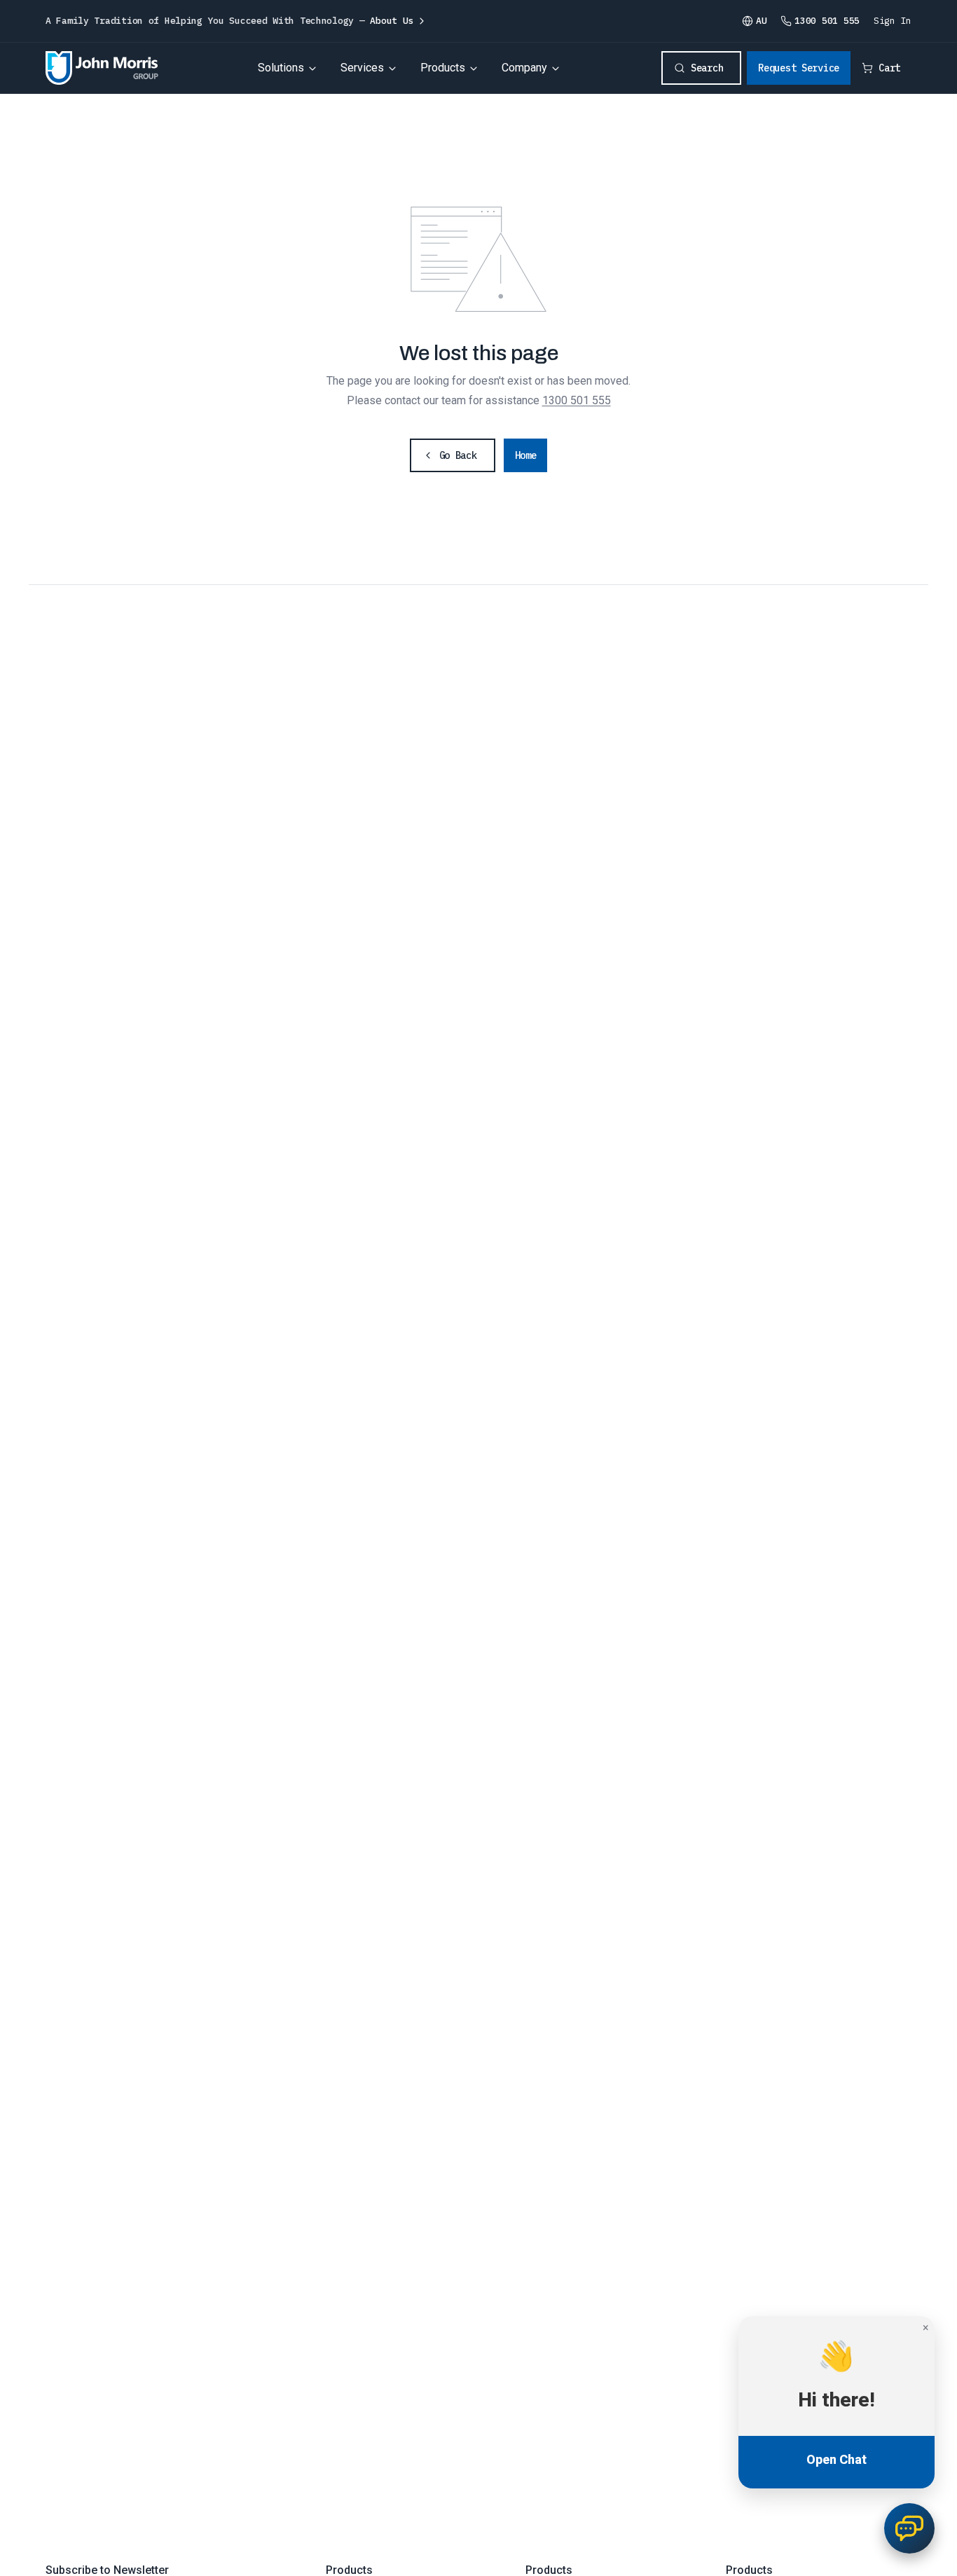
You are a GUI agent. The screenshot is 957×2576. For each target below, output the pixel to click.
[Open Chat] (909, 2528)
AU (761, 21)
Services (362, 68)
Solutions (281, 68)
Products (443, 68)
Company (524, 68)
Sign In (893, 21)
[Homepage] (102, 68)
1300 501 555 (577, 400)
